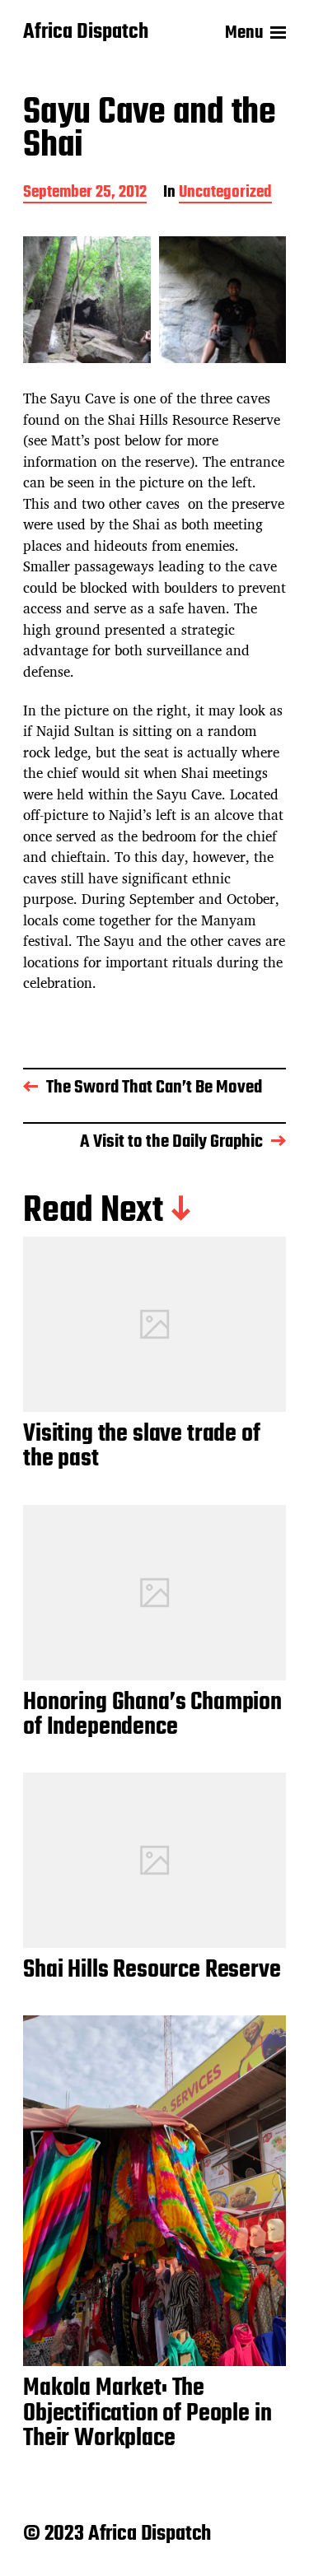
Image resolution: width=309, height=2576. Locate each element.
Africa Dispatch (86, 33)
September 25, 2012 (85, 194)
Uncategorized (225, 194)
